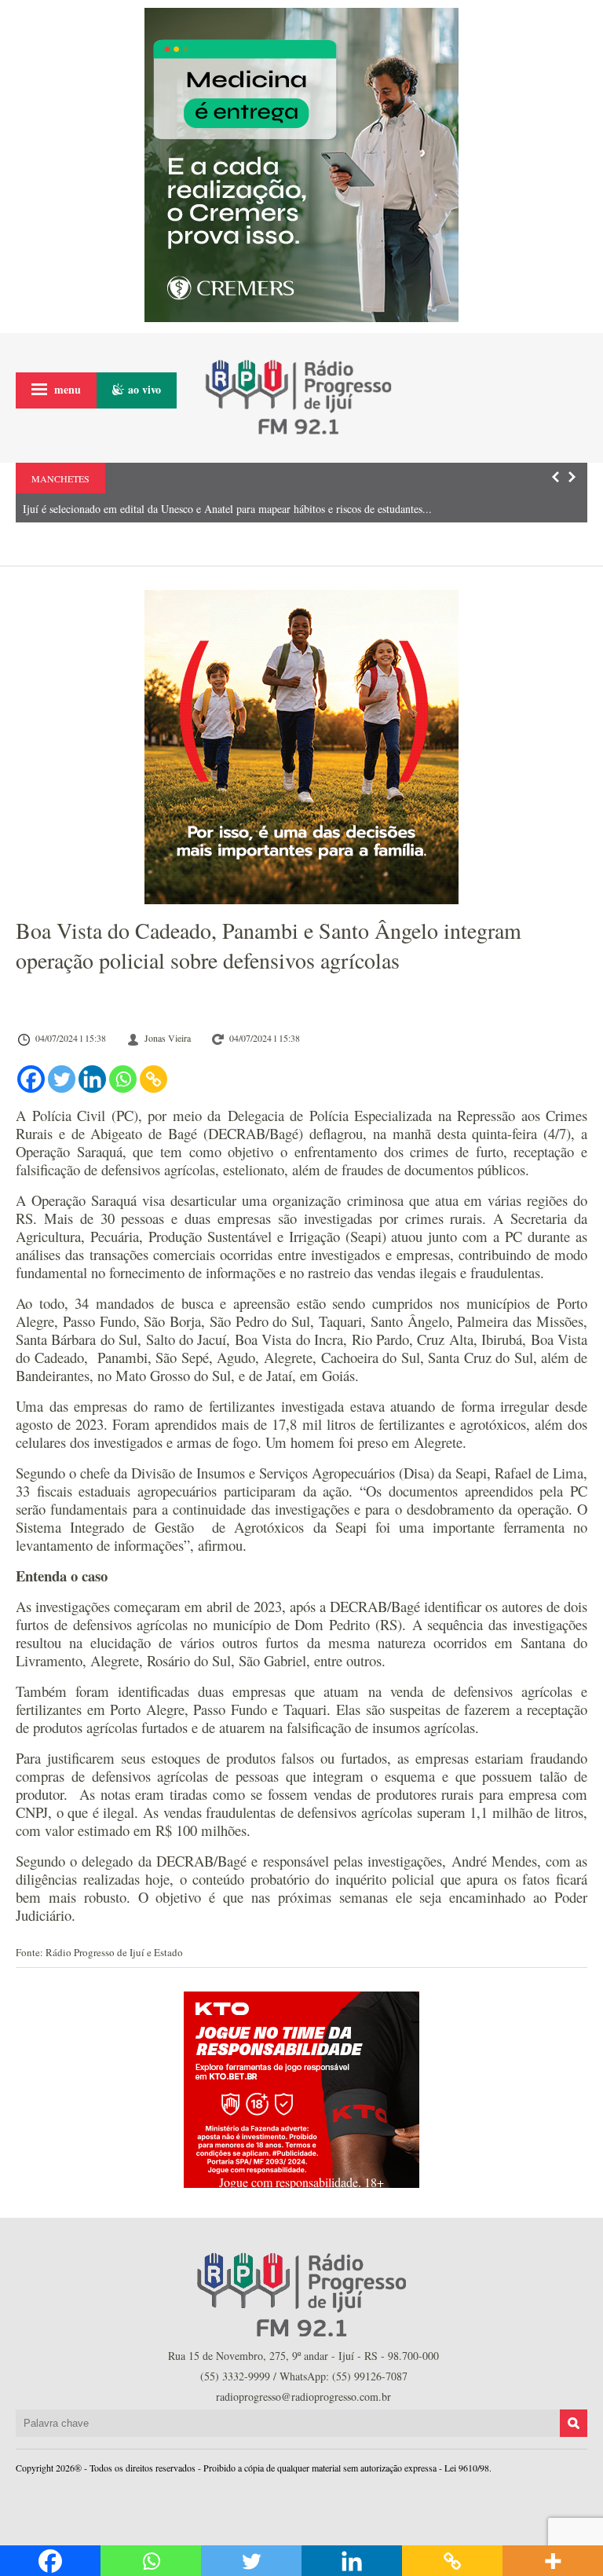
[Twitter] (62, 1079)
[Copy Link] (153, 1079)
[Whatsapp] (123, 1079)
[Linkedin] (92, 1079)
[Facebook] (31, 1079)
